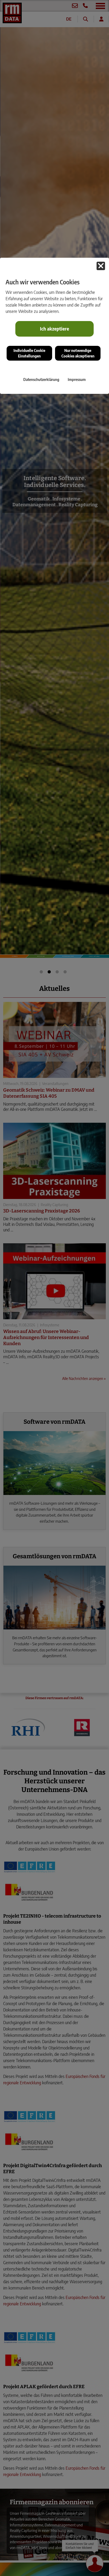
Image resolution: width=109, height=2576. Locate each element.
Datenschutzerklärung (41, 379)
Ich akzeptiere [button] (54, 329)
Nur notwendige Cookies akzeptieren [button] (78, 353)
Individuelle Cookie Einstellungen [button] (29, 353)
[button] (101, 266)
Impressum (77, 379)
